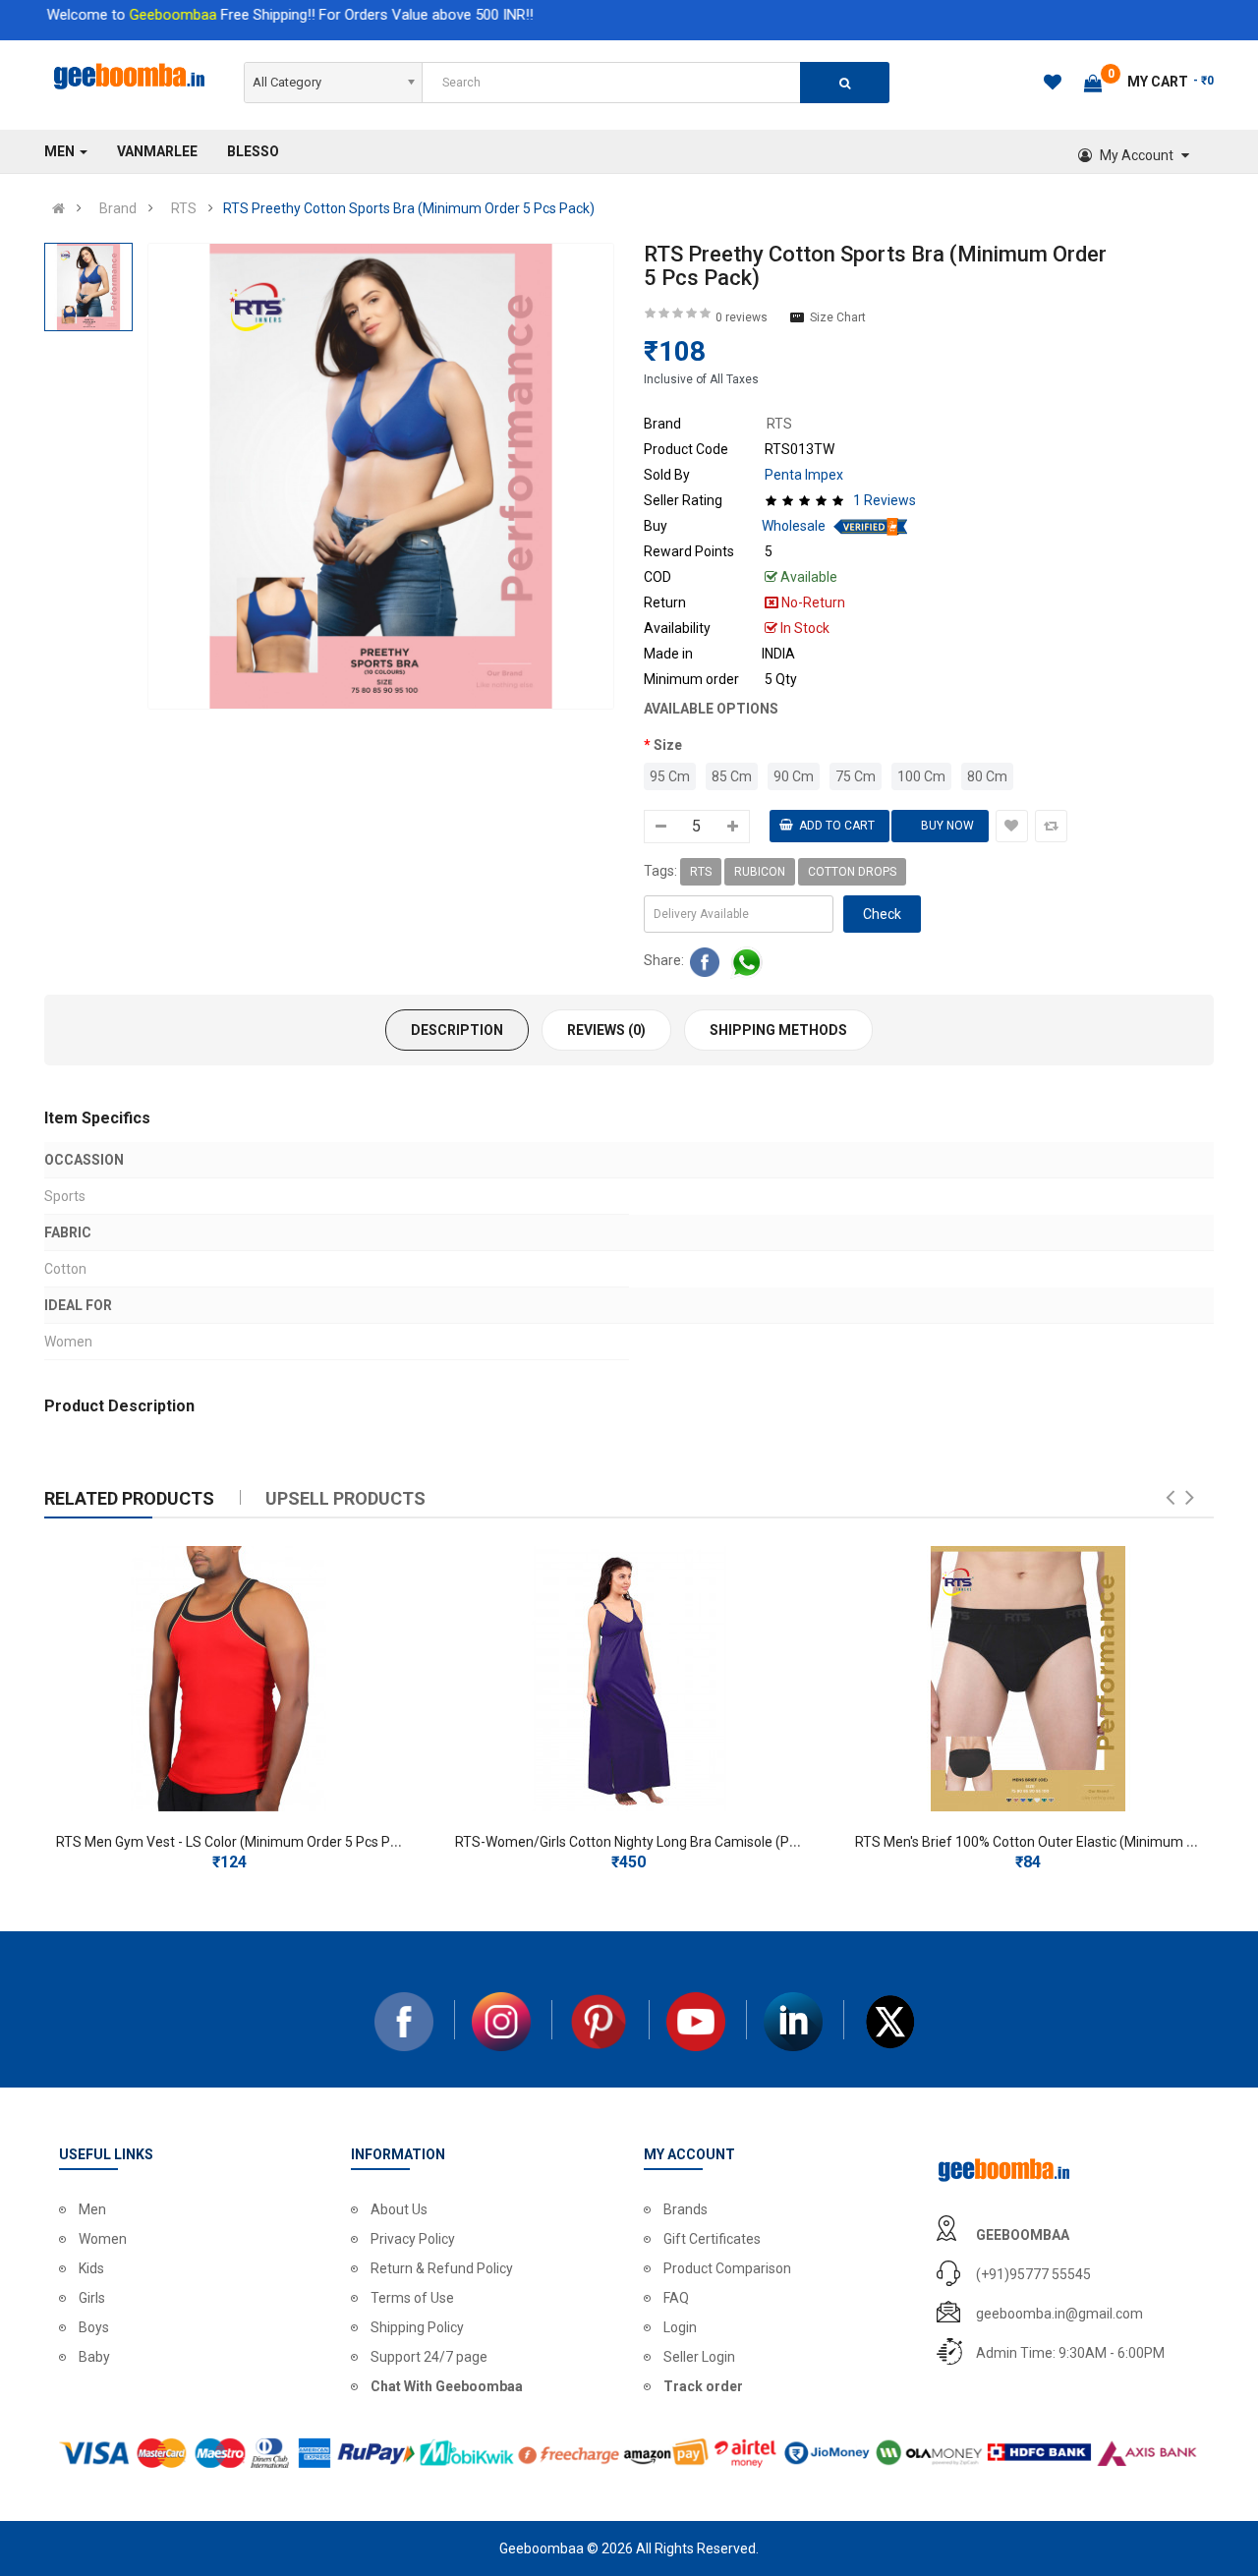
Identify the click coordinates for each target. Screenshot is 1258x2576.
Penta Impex (804, 475)
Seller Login (699, 2357)
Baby (94, 2357)
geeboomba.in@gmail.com (1059, 2314)
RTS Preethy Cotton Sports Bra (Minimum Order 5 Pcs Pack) (409, 208)
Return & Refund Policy (442, 2268)
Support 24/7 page (429, 2357)
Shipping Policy (417, 2327)
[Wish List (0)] (1054, 86)
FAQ (676, 2298)
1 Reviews (885, 500)
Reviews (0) (606, 1030)
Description (457, 1030)
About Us (399, 2209)
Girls (92, 2298)
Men (92, 2209)
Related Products (129, 1498)
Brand (118, 208)
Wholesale (794, 526)
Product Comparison (727, 2268)
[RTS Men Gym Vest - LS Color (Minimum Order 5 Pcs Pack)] (229, 1679)
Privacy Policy (413, 2239)
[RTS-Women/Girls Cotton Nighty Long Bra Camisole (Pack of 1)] (629, 1679)
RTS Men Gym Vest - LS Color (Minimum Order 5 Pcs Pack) (236, 1842)
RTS (184, 208)
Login (680, 2327)
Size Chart (838, 317)
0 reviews (742, 317)
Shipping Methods (778, 1030)
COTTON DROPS (852, 872)
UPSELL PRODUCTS (345, 1498)
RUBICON (760, 872)
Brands (686, 2209)
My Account (1137, 155)
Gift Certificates (712, 2239)
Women (103, 2239)
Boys (94, 2327)
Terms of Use (412, 2298)
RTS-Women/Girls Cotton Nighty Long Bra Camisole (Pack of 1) (649, 1842)
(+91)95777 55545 (1033, 2274)
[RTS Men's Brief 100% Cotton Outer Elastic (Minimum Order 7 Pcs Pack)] (1028, 1679)
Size (668, 745)
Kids (91, 2268)
